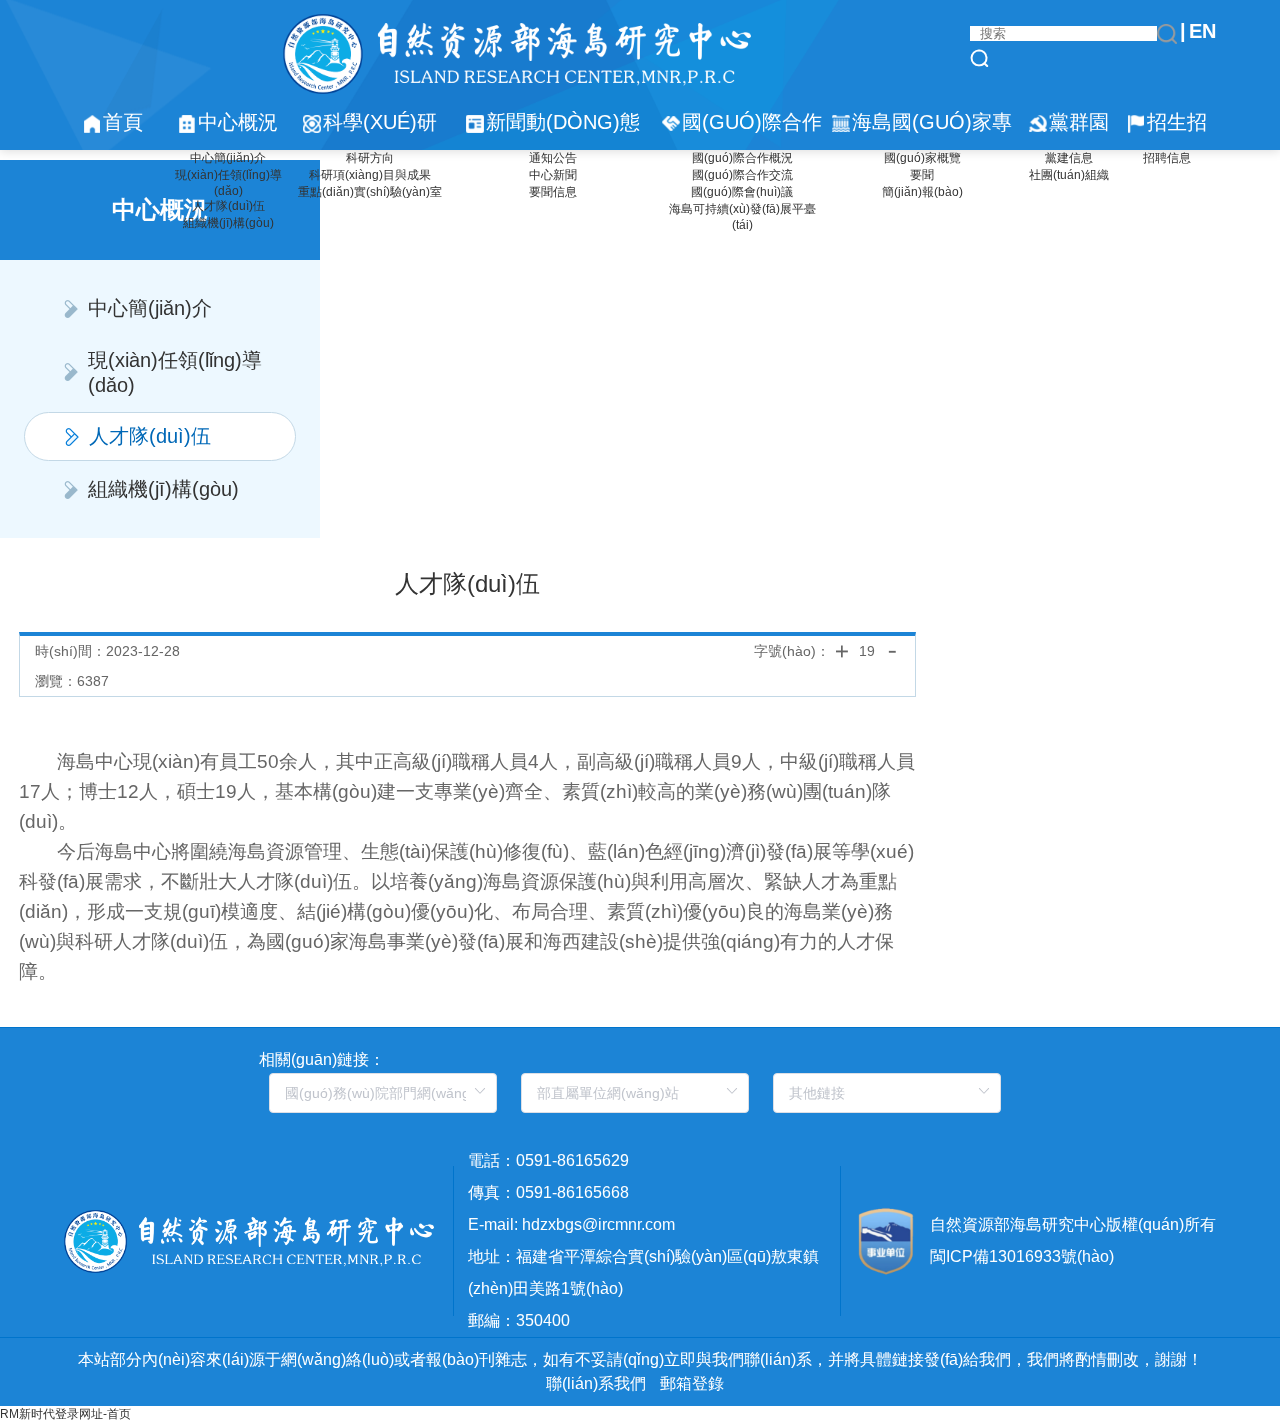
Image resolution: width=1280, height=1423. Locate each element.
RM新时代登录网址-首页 (65, 1414)
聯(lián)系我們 (596, 1383)
